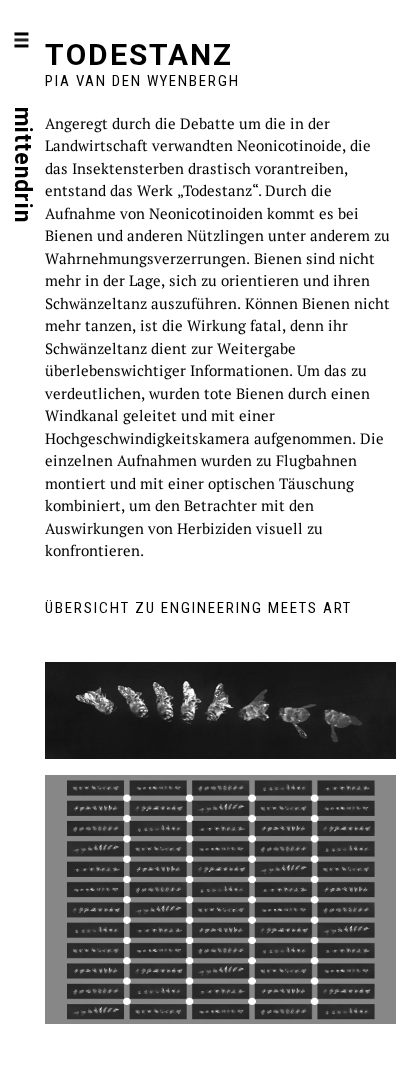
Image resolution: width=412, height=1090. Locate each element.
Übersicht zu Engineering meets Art (198, 608)
